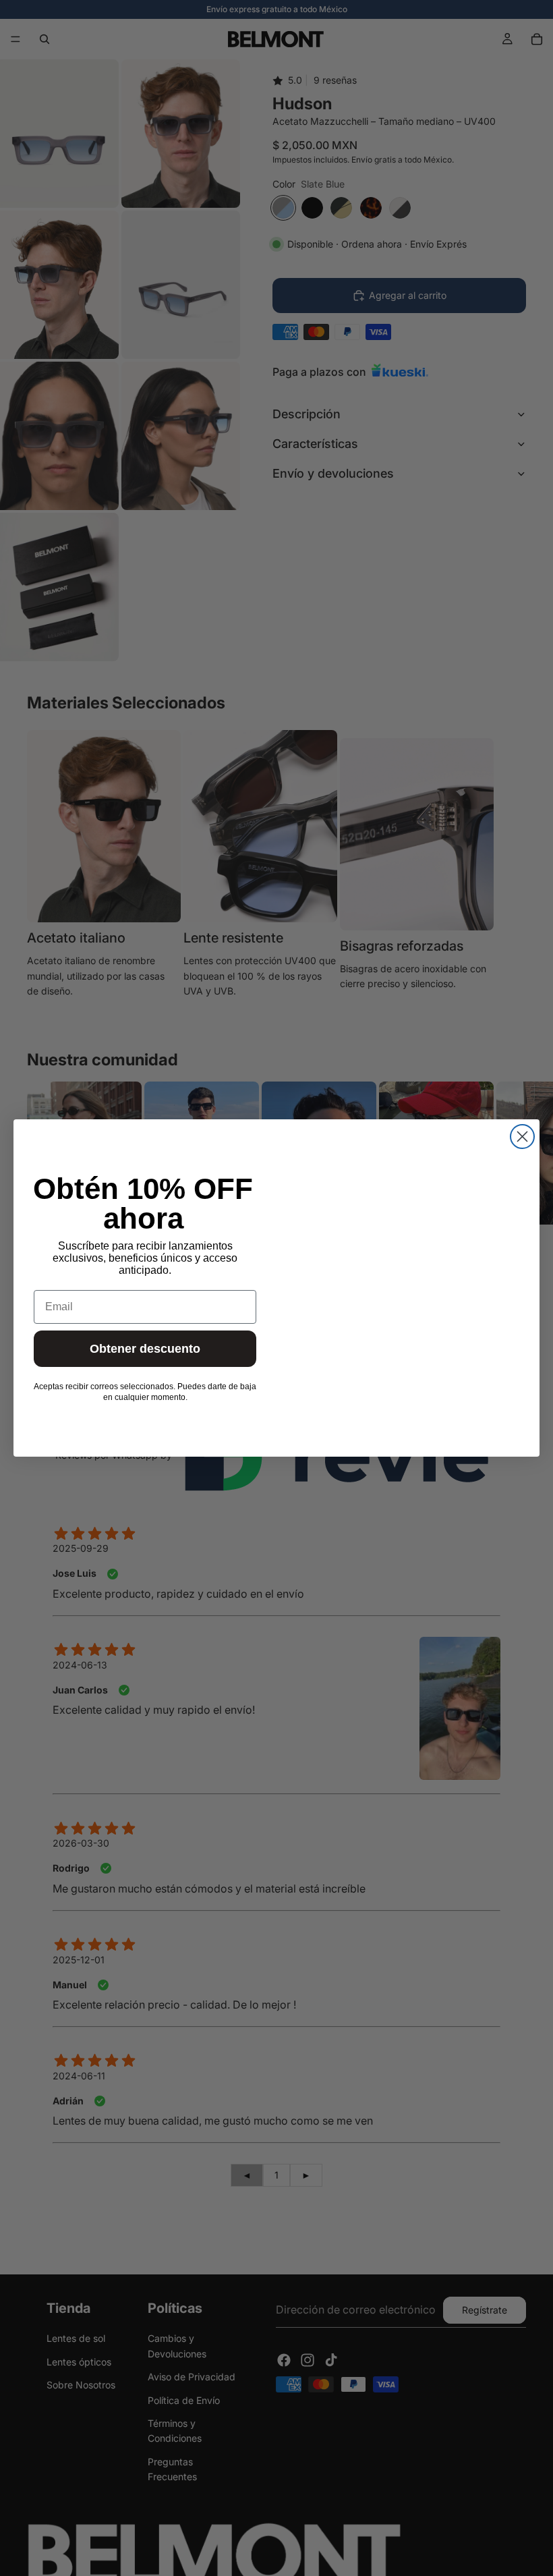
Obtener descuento (145, 1349)
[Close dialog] (522, 1137)
